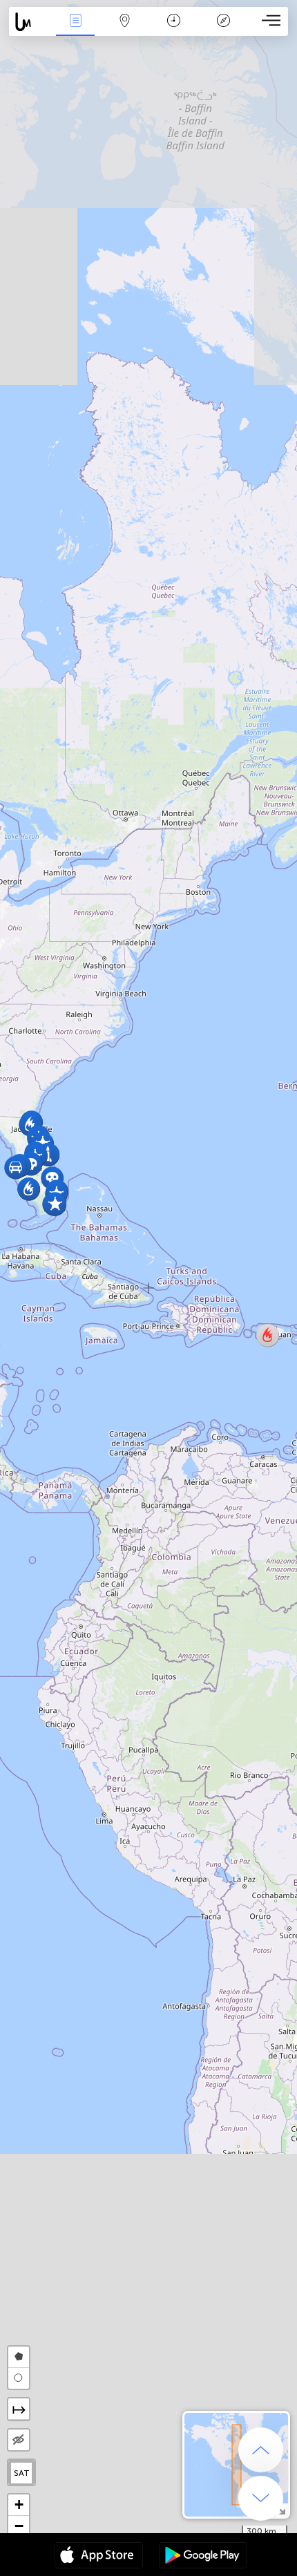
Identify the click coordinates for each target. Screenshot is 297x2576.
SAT (22, 2473)
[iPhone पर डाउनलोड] (99, 2557)
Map (125, 30)
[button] (55, 1204)
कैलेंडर (174, 30)
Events (75, 30)
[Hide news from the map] (19, 2440)
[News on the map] (30, 22)
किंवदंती (223, 30)
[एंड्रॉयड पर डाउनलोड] (203, 2557)
